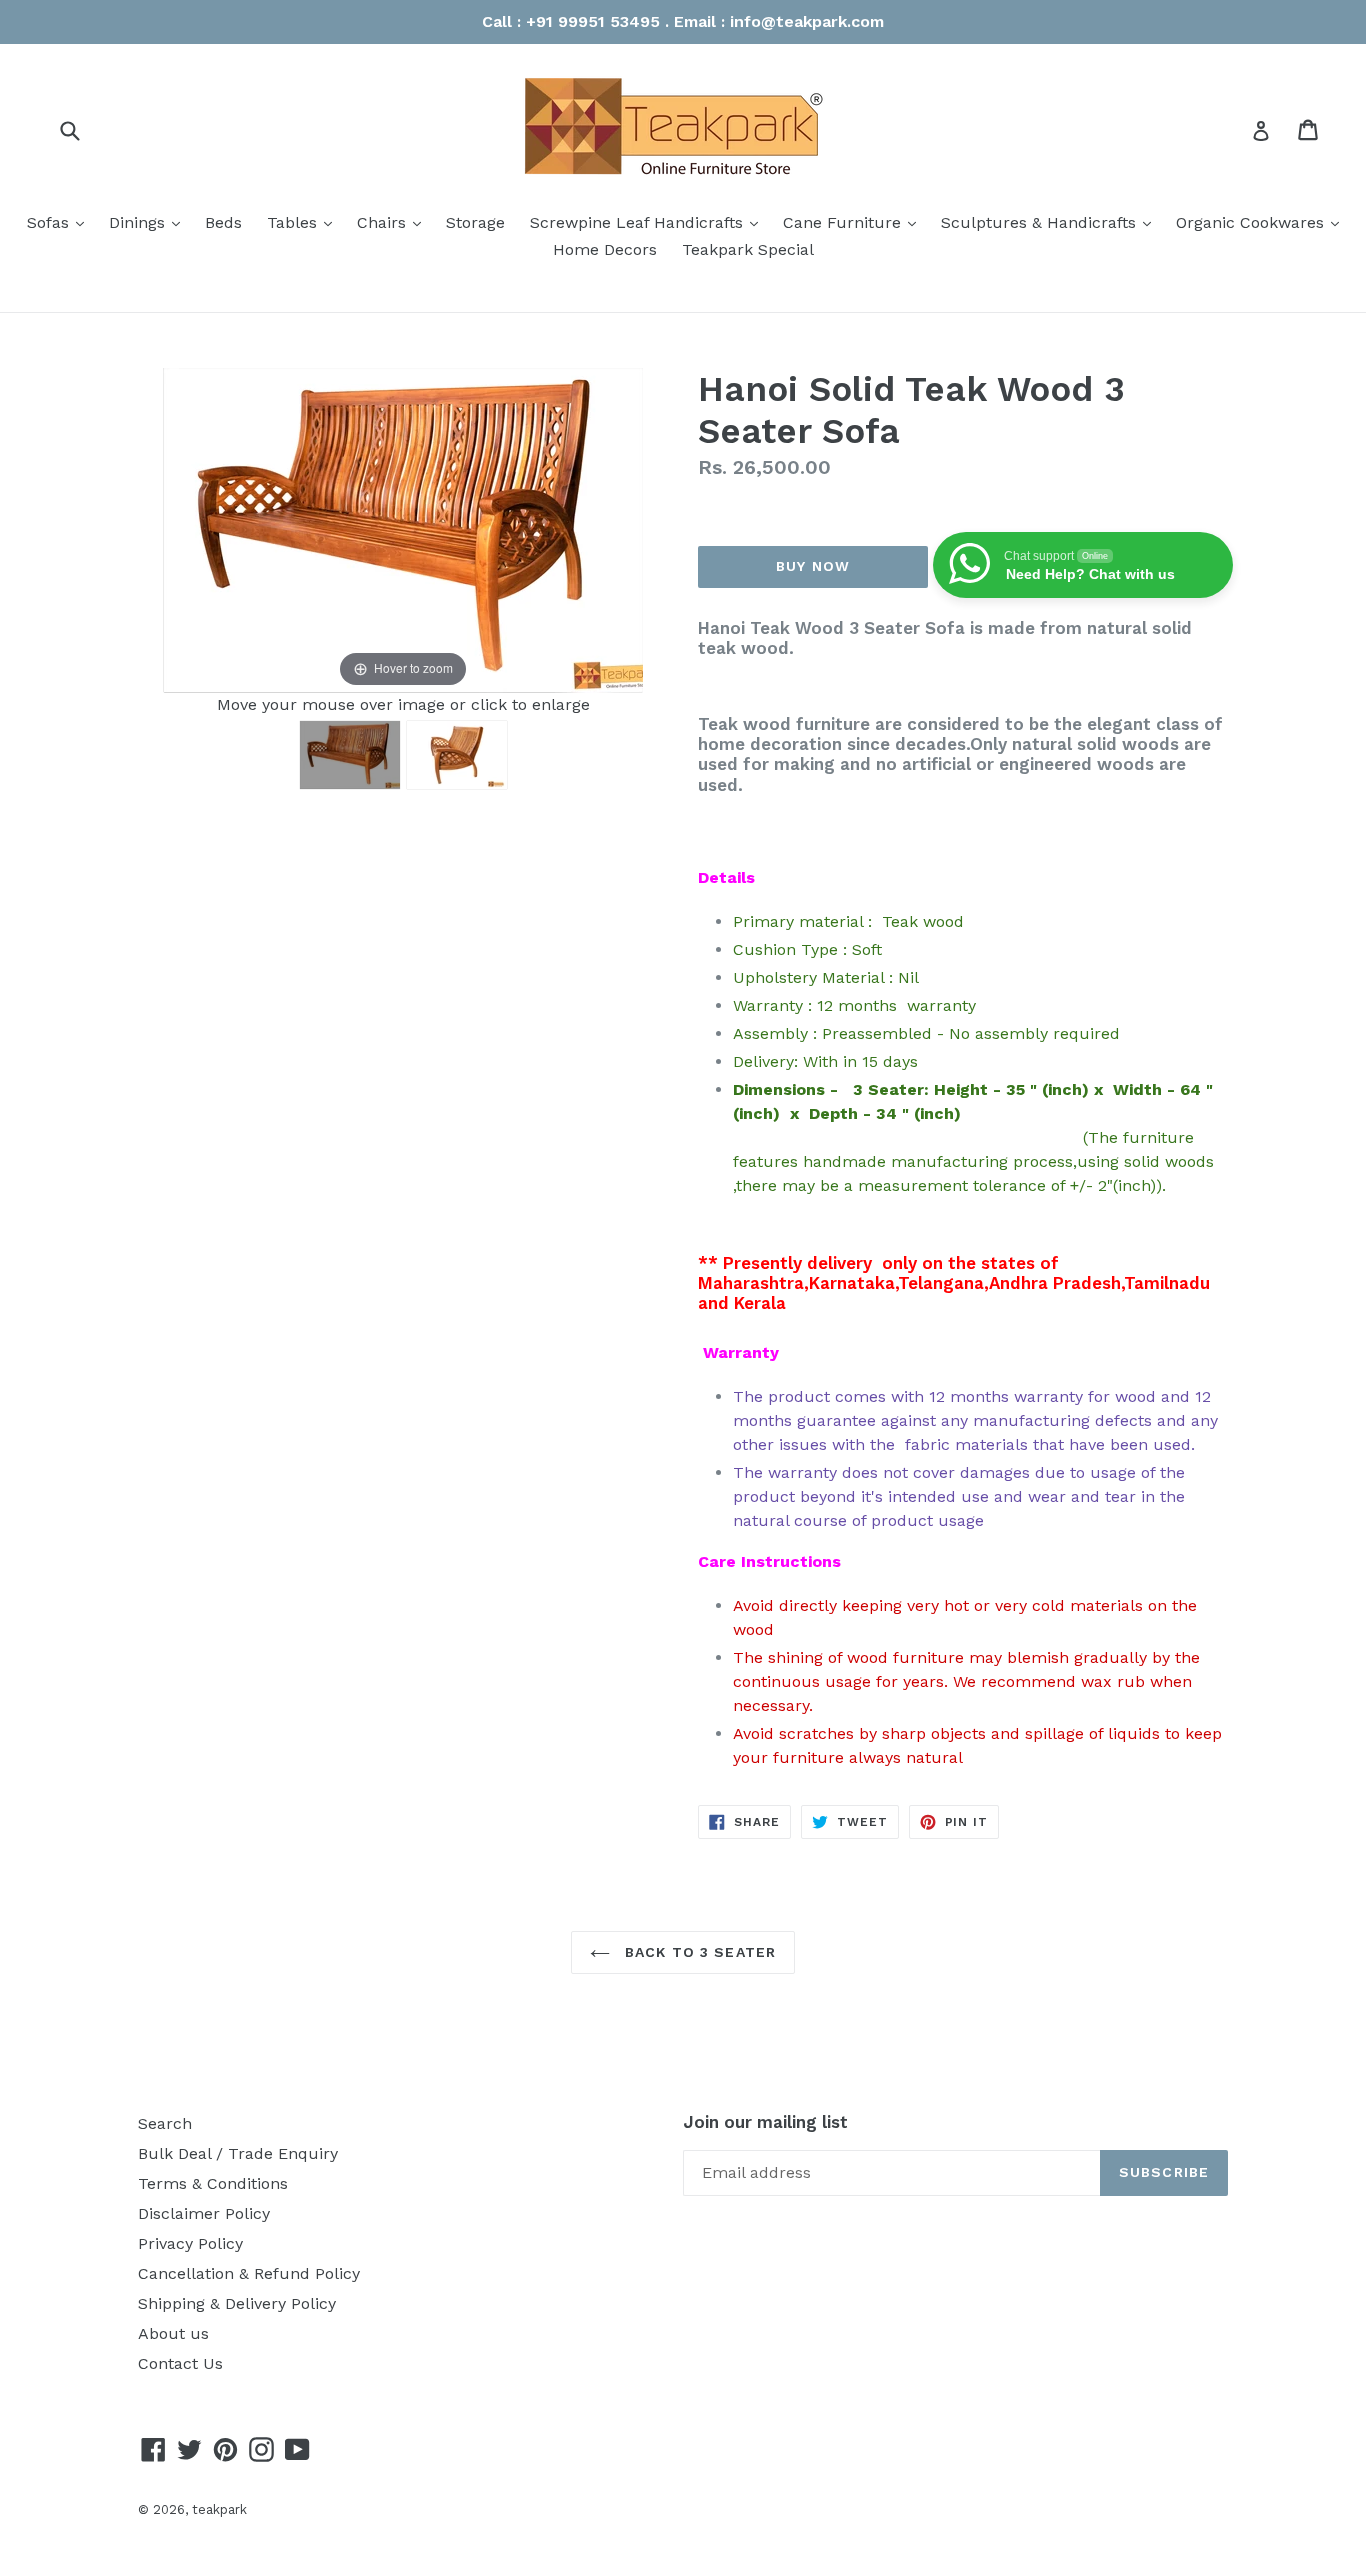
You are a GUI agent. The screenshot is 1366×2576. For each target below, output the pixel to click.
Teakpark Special (748, 249)
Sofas (60, 222)
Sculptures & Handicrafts (1051, 222)
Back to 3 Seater (698, 1952)
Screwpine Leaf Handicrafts (649, 222)
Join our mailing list (765, 2122)
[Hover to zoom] (403, 529)
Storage (475, 222)
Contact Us (180, 2363)
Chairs (394, 222)
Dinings (149, 222)
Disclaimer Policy (204, 2213)
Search (165, 2123)
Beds (223, 222)
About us (173, 2333)
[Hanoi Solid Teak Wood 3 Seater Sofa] (350, 755)
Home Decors (605, 249)
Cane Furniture (854, 222)
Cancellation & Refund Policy (249, 2273)
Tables (304, 222)
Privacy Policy (190, 2243)
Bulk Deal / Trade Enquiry (238, 2153)
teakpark (219, 2509)
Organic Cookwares (1262, 222)
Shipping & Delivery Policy (237, 2303)
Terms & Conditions (213, 2183)
